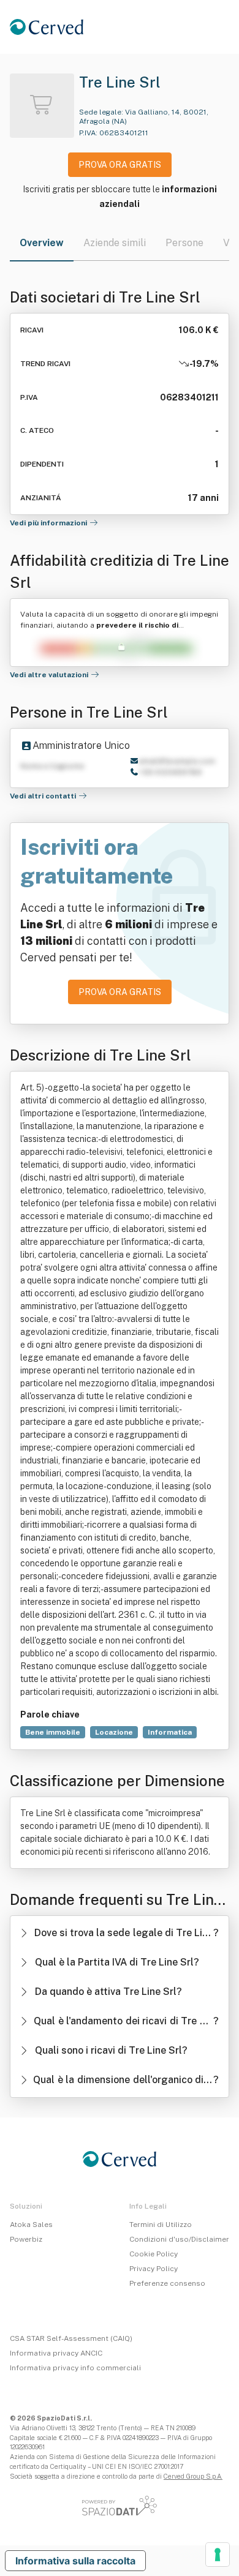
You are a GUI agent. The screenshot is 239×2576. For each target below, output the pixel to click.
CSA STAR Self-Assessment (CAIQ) (71, 2338)
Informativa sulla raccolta (75, 2561)
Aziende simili (115, 243)
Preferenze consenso (167, 2283)
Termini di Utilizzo (161, 2225)
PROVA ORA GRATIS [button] (120, 165)
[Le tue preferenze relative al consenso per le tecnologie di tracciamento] (218, 2555)
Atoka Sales (31, 2225)
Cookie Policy (154, 2254)
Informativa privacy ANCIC (56, 2353)
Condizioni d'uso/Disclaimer (179, 2239)
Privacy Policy (154, 2269)
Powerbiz (26, 2239)
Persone (184, 243)
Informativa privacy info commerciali (75, 2368)
